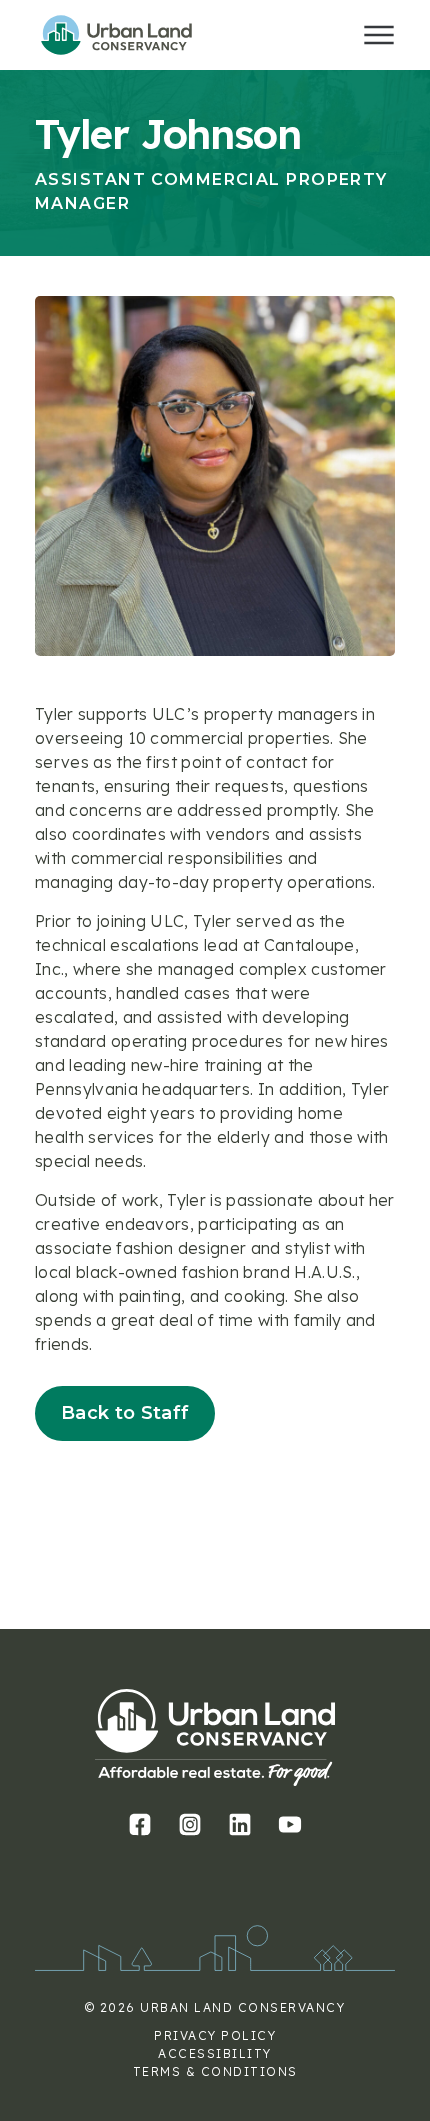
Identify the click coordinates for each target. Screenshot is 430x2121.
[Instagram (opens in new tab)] (190, 1824)
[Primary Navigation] (379, 35)
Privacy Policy (215, 2035)
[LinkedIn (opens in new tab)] (240, 1824)
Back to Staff (125, 1413)
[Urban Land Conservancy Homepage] (135, 35)
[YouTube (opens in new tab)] (290, 1824)
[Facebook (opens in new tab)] (140, 1824)
